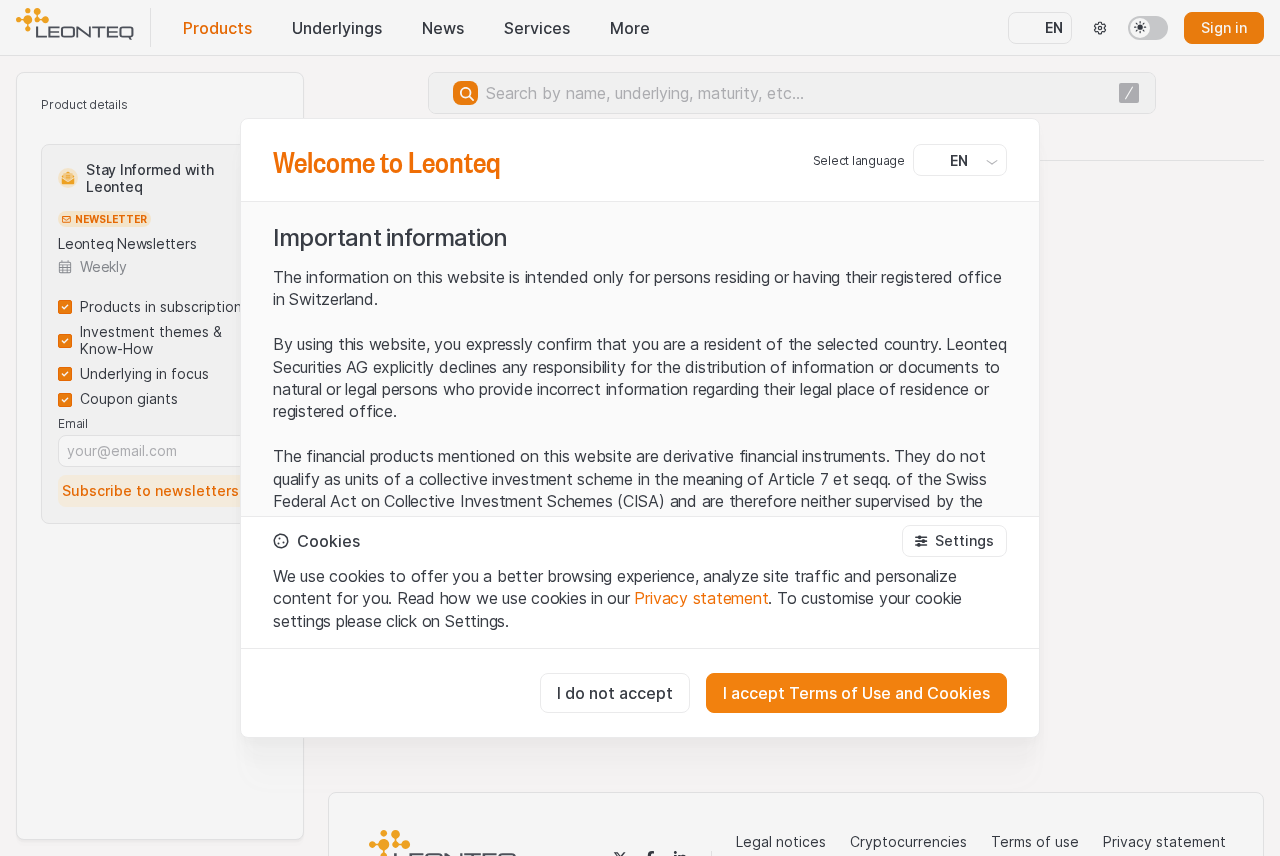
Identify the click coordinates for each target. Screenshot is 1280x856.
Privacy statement (701, 598)
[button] (954, 541)
